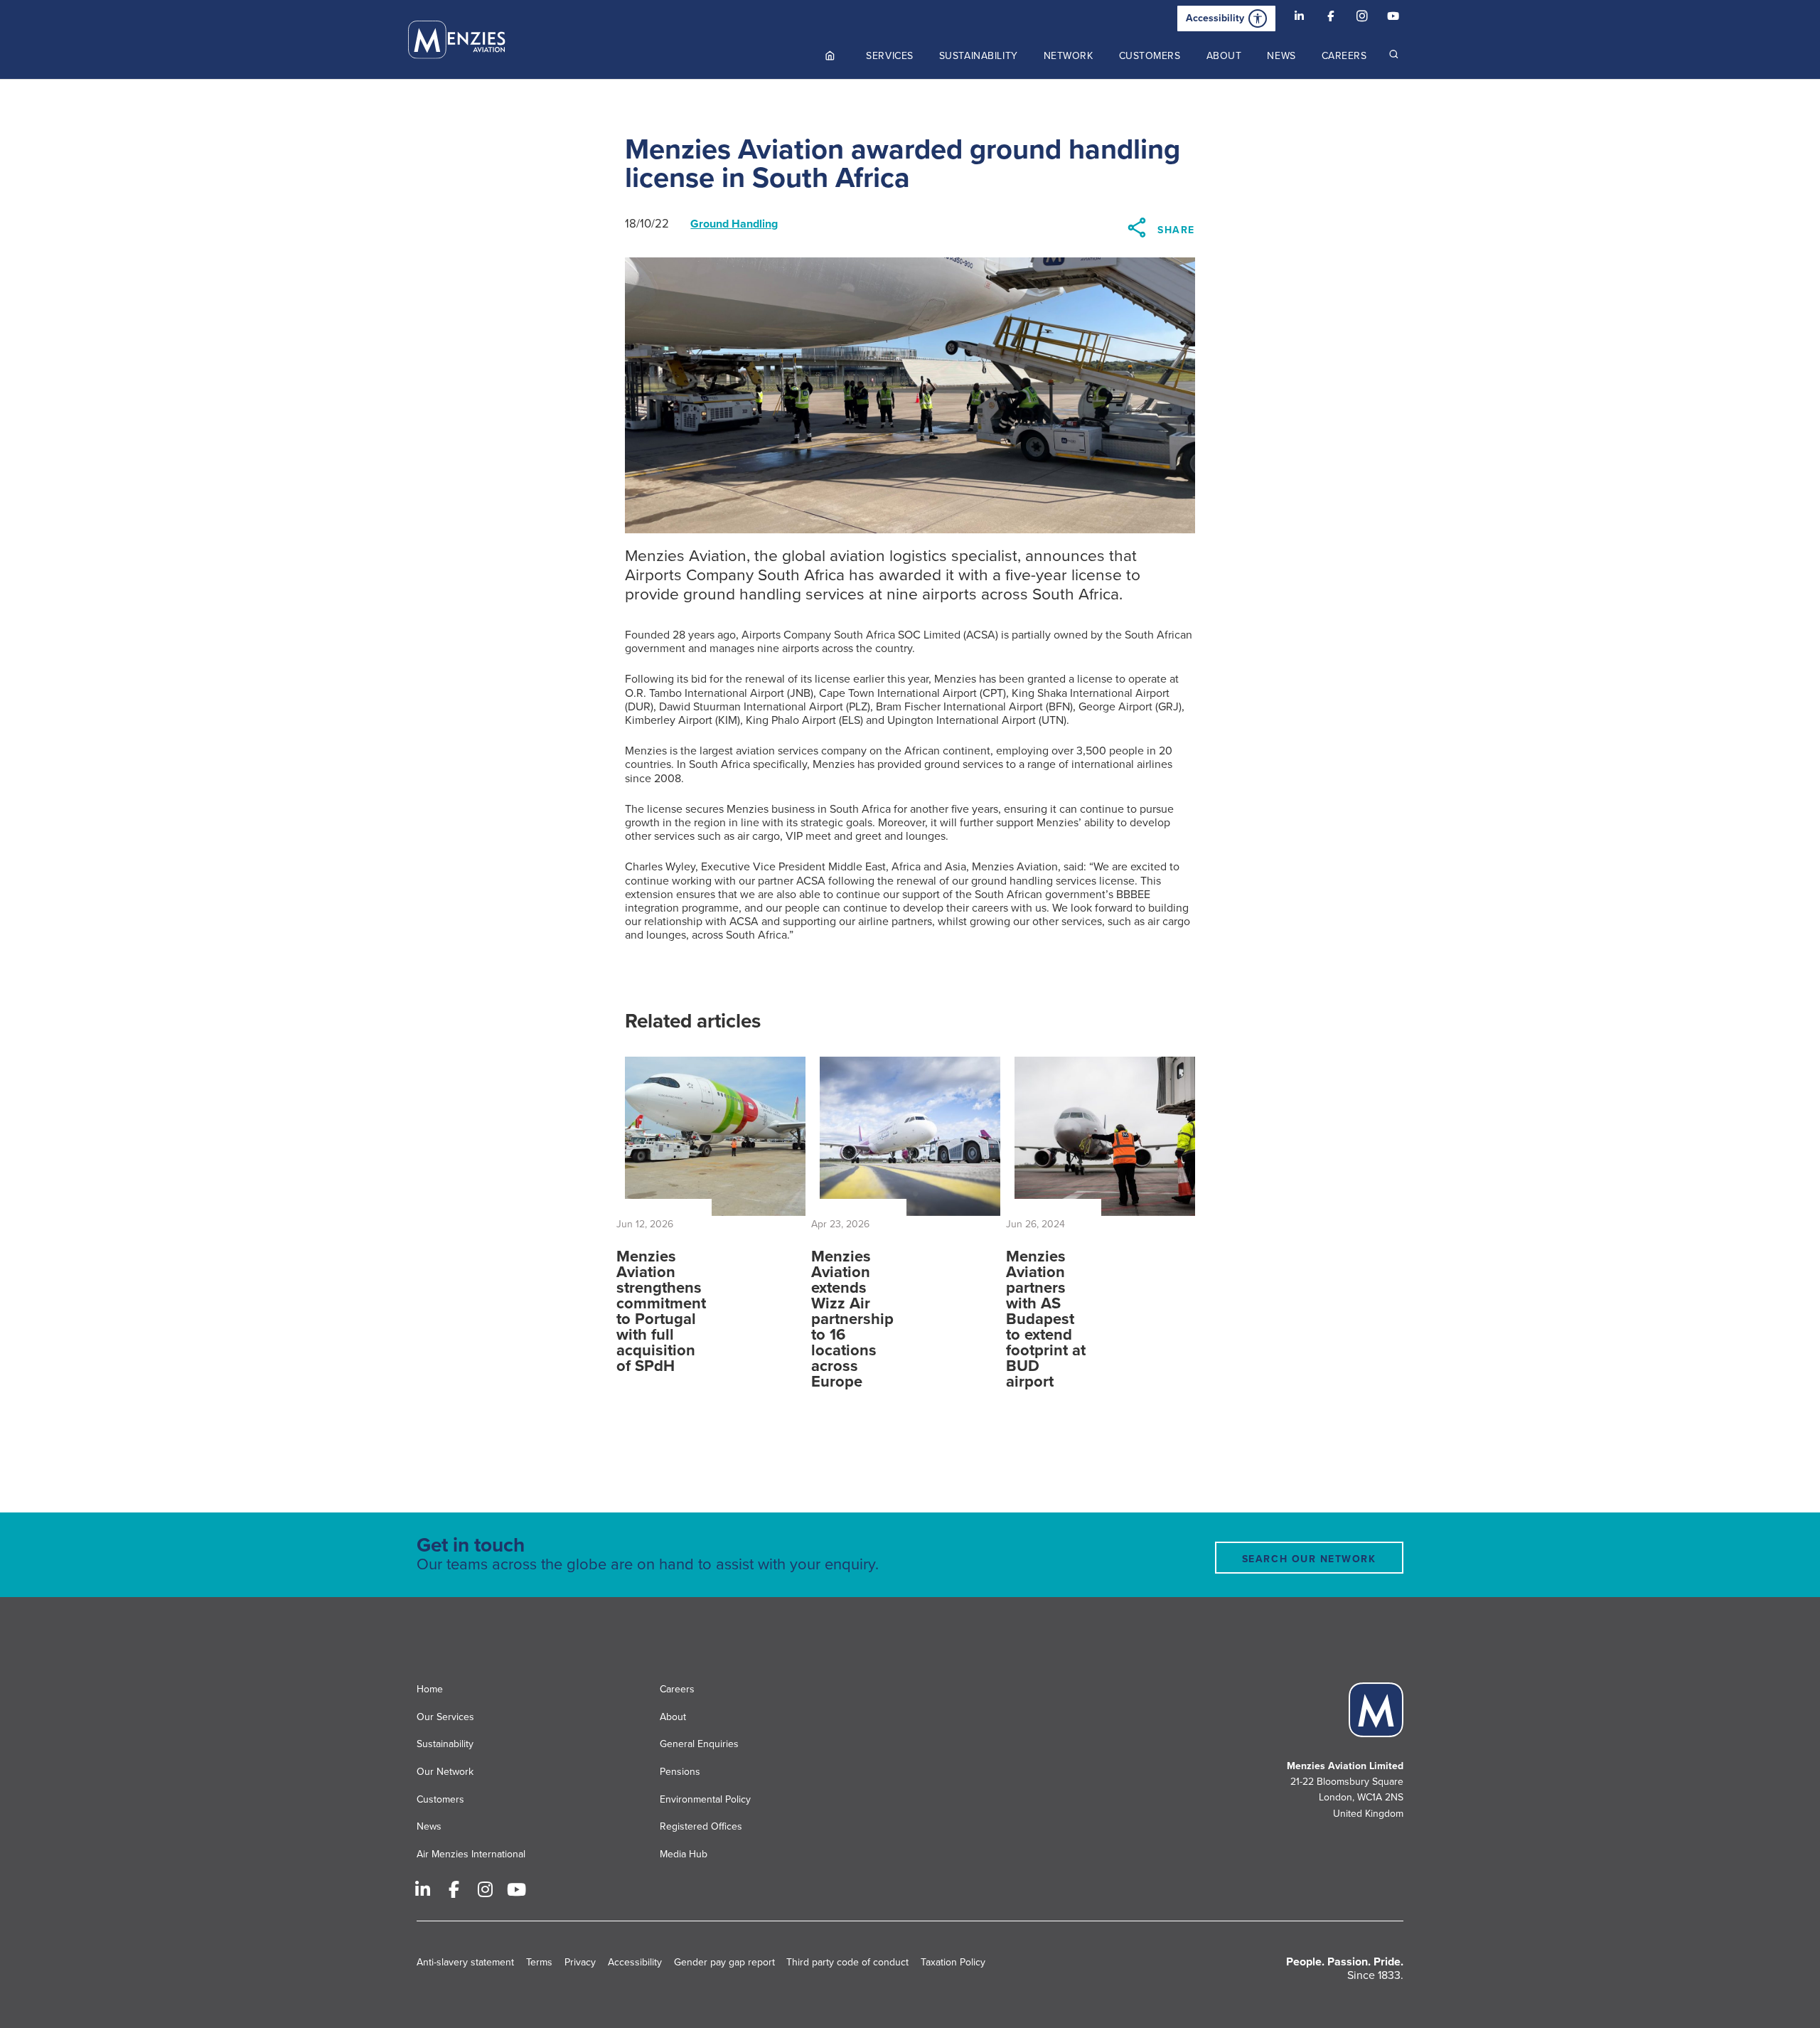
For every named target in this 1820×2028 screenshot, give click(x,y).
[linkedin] (1300, 18)
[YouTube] (1393, 18)
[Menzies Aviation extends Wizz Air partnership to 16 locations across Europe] (910, 1136)
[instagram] (1362, 18)
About (673, 1717)
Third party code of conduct (847, 1962)
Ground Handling (734, 224)
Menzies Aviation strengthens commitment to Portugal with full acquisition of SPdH (661, 1311)
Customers (440, 1799)
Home (430, 1689)
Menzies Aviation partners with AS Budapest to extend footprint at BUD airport (1046, 1319)
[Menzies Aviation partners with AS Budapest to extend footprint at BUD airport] (1105, 1136)
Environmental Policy (705, 1799)
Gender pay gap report (724, 1962)
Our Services (445, 1717)
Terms (539, 1962)
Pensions (680, 1772)
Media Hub (684, 1854)
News (429, 1826)
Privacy (580, 1962)
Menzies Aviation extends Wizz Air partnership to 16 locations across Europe (852, 1319)
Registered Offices (701, 1826)
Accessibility (1215, 18)
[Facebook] (1331, 18)
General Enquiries (699, 1744)
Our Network (445, 1772)
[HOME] (831, 56)
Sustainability (445, 1744)
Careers (677, 1689)
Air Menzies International (471, 1854)
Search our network (1309, 1559)
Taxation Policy (953, 1962)
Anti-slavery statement (465, 1962)
